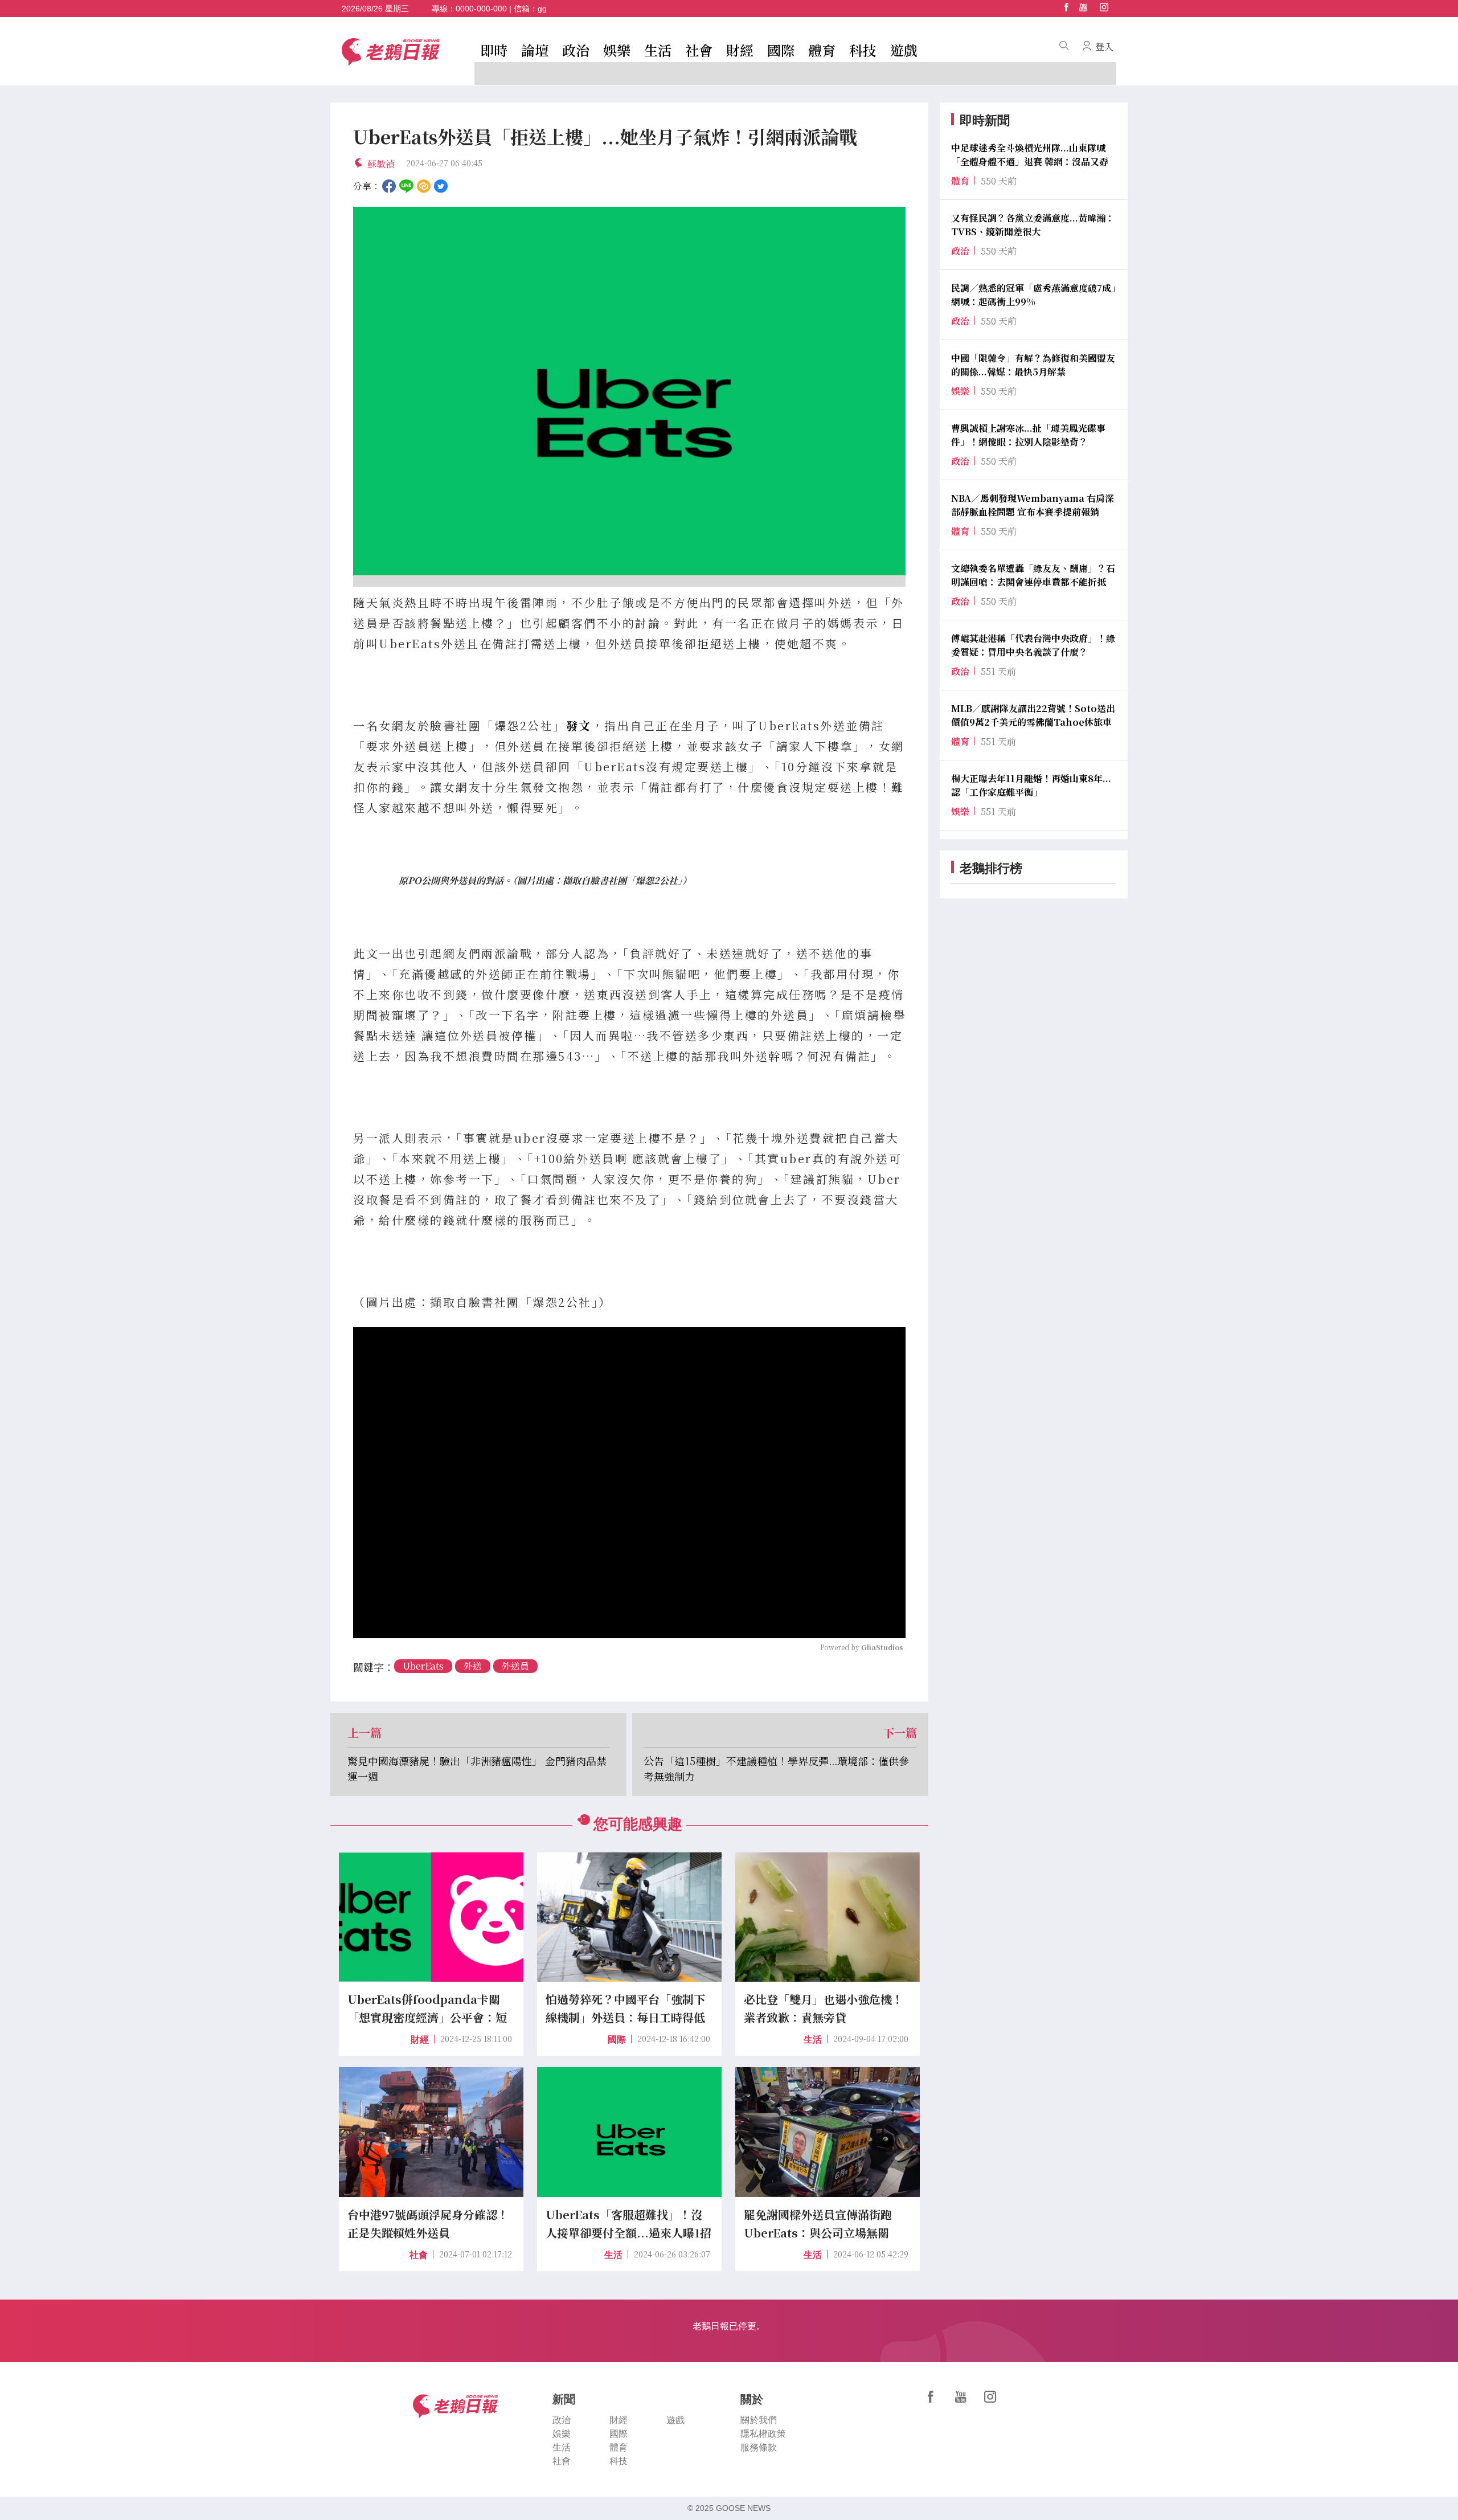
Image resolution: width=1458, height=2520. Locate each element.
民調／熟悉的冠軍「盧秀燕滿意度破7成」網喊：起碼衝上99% (1033, 295)
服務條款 (759, 2447)
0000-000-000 (481, 9)
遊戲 (904, 50)
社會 (699, 50)
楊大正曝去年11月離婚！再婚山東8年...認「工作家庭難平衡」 (1031, 785)
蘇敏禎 (381, 164)
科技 (863, 50)
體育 (822, 50)
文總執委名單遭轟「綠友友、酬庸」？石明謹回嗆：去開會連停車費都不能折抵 (1033, 575)
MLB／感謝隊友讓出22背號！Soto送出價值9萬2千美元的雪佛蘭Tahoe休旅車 (1033, 715)
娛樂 (617, 50)
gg (542, 9)
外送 (473, 1666)
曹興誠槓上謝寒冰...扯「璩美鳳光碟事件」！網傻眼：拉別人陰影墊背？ (1028, 435)
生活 (658, 50)
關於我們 (759, 2420)
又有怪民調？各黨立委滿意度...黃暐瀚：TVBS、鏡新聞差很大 (1033, 225)
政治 (576, 50)
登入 (1104, 46)
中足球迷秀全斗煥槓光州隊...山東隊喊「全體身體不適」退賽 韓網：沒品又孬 (1030, 155)
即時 (494, 50)
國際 (781, 50)
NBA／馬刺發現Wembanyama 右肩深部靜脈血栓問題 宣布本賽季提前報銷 (1033, 505)
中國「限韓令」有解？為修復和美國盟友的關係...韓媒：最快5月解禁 (1033, 365)
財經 (740, 50)
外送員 (515, 1666)
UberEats (423, 1666)
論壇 (535, 50)
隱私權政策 (763, 2434)
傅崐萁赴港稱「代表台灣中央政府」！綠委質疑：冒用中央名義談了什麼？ (1033, 645)
